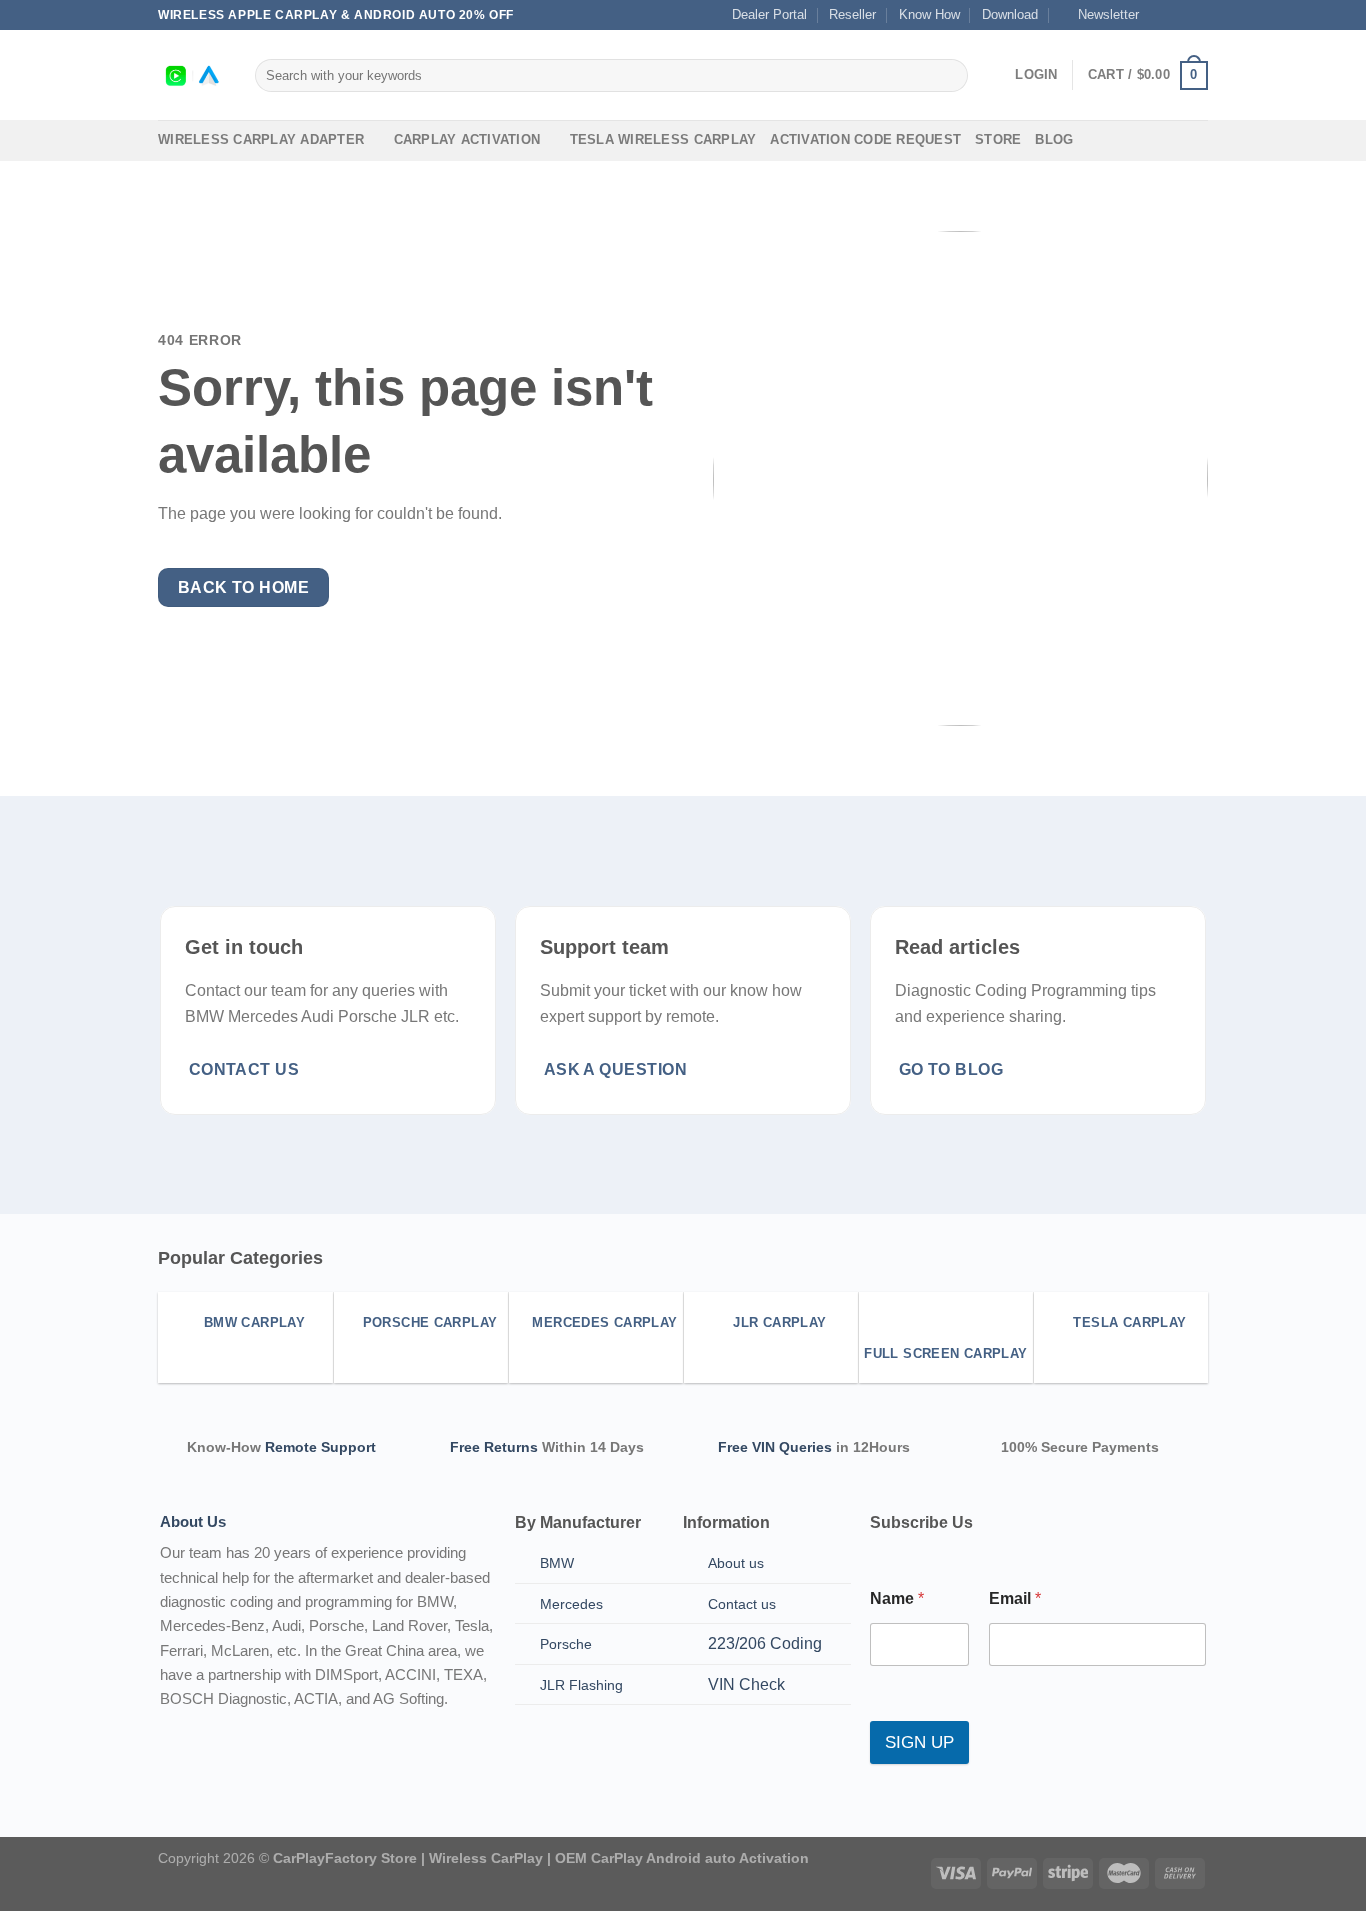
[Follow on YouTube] (1198, 15)
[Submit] (949, 76)
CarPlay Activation (467, 139)
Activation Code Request (865, 139)
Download (1010, 14)
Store (998, 139)
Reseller (852, 14)
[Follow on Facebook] (1160, 15)
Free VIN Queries (775, 1447)
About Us (193, 1521)
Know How (929, 14)
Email (1015, 1598)
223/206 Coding (765, 1643)
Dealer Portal (769, 14)
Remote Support (320, 1447)
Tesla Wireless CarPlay (663, 139)
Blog (1054, 139)
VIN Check (746, 1684)
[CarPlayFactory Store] (191, 75)
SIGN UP (919, 1742)
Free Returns (494, 1447)
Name (897, 1598)
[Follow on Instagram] (1179, 15)
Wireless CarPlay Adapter (261, 139)
